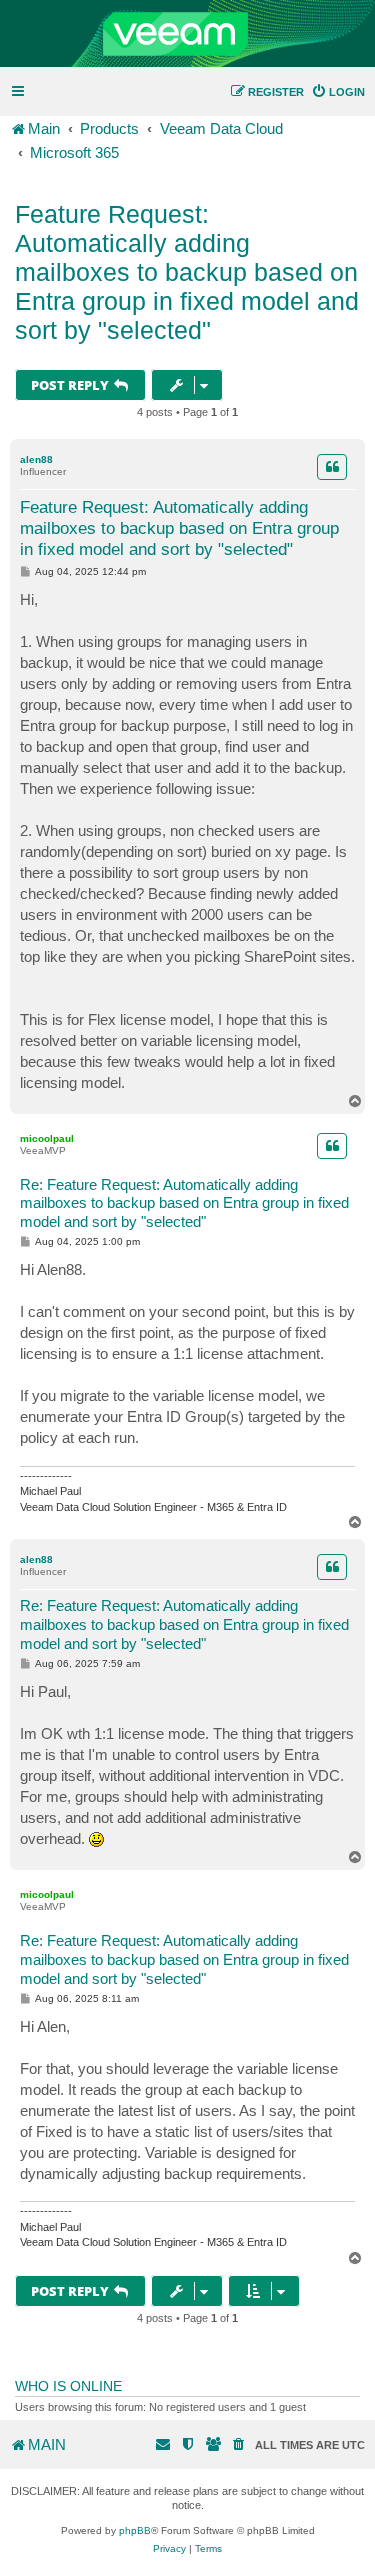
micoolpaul (47, 1138)
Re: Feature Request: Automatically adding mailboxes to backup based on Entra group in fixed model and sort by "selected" (184, 1203)
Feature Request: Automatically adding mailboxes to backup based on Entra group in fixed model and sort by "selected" (187, 272)
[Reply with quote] (332, 467)
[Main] (187, 34)
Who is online (68, 2386)
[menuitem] (338, 92)
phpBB (135, 2530)
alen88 (36, 459)
